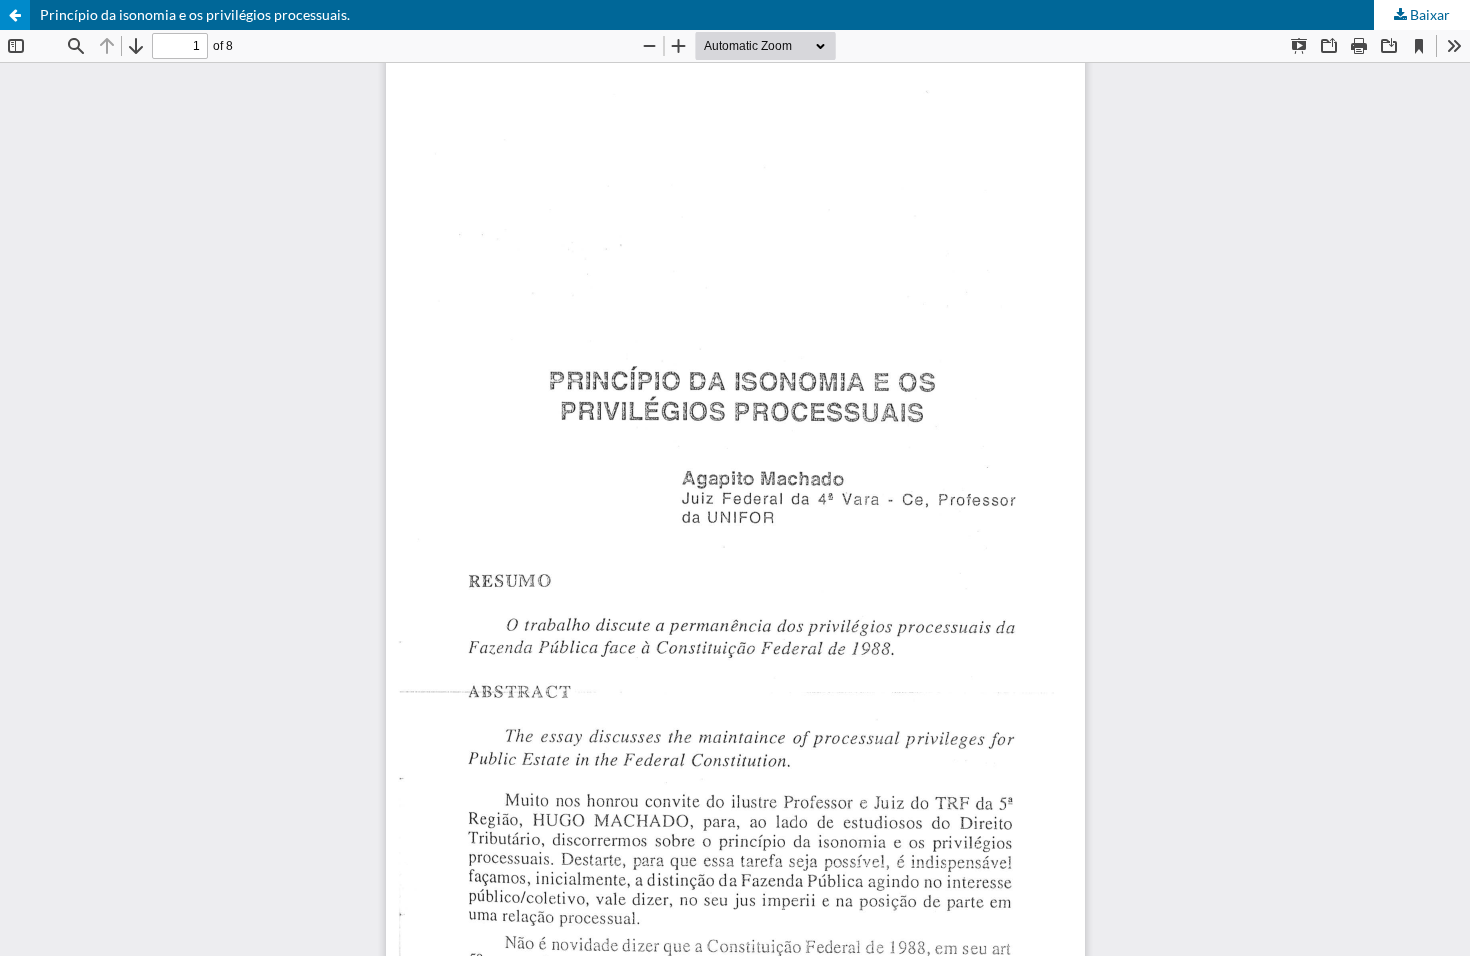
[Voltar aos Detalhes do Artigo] (15, 15)
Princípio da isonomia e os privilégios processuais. (195, 14)
